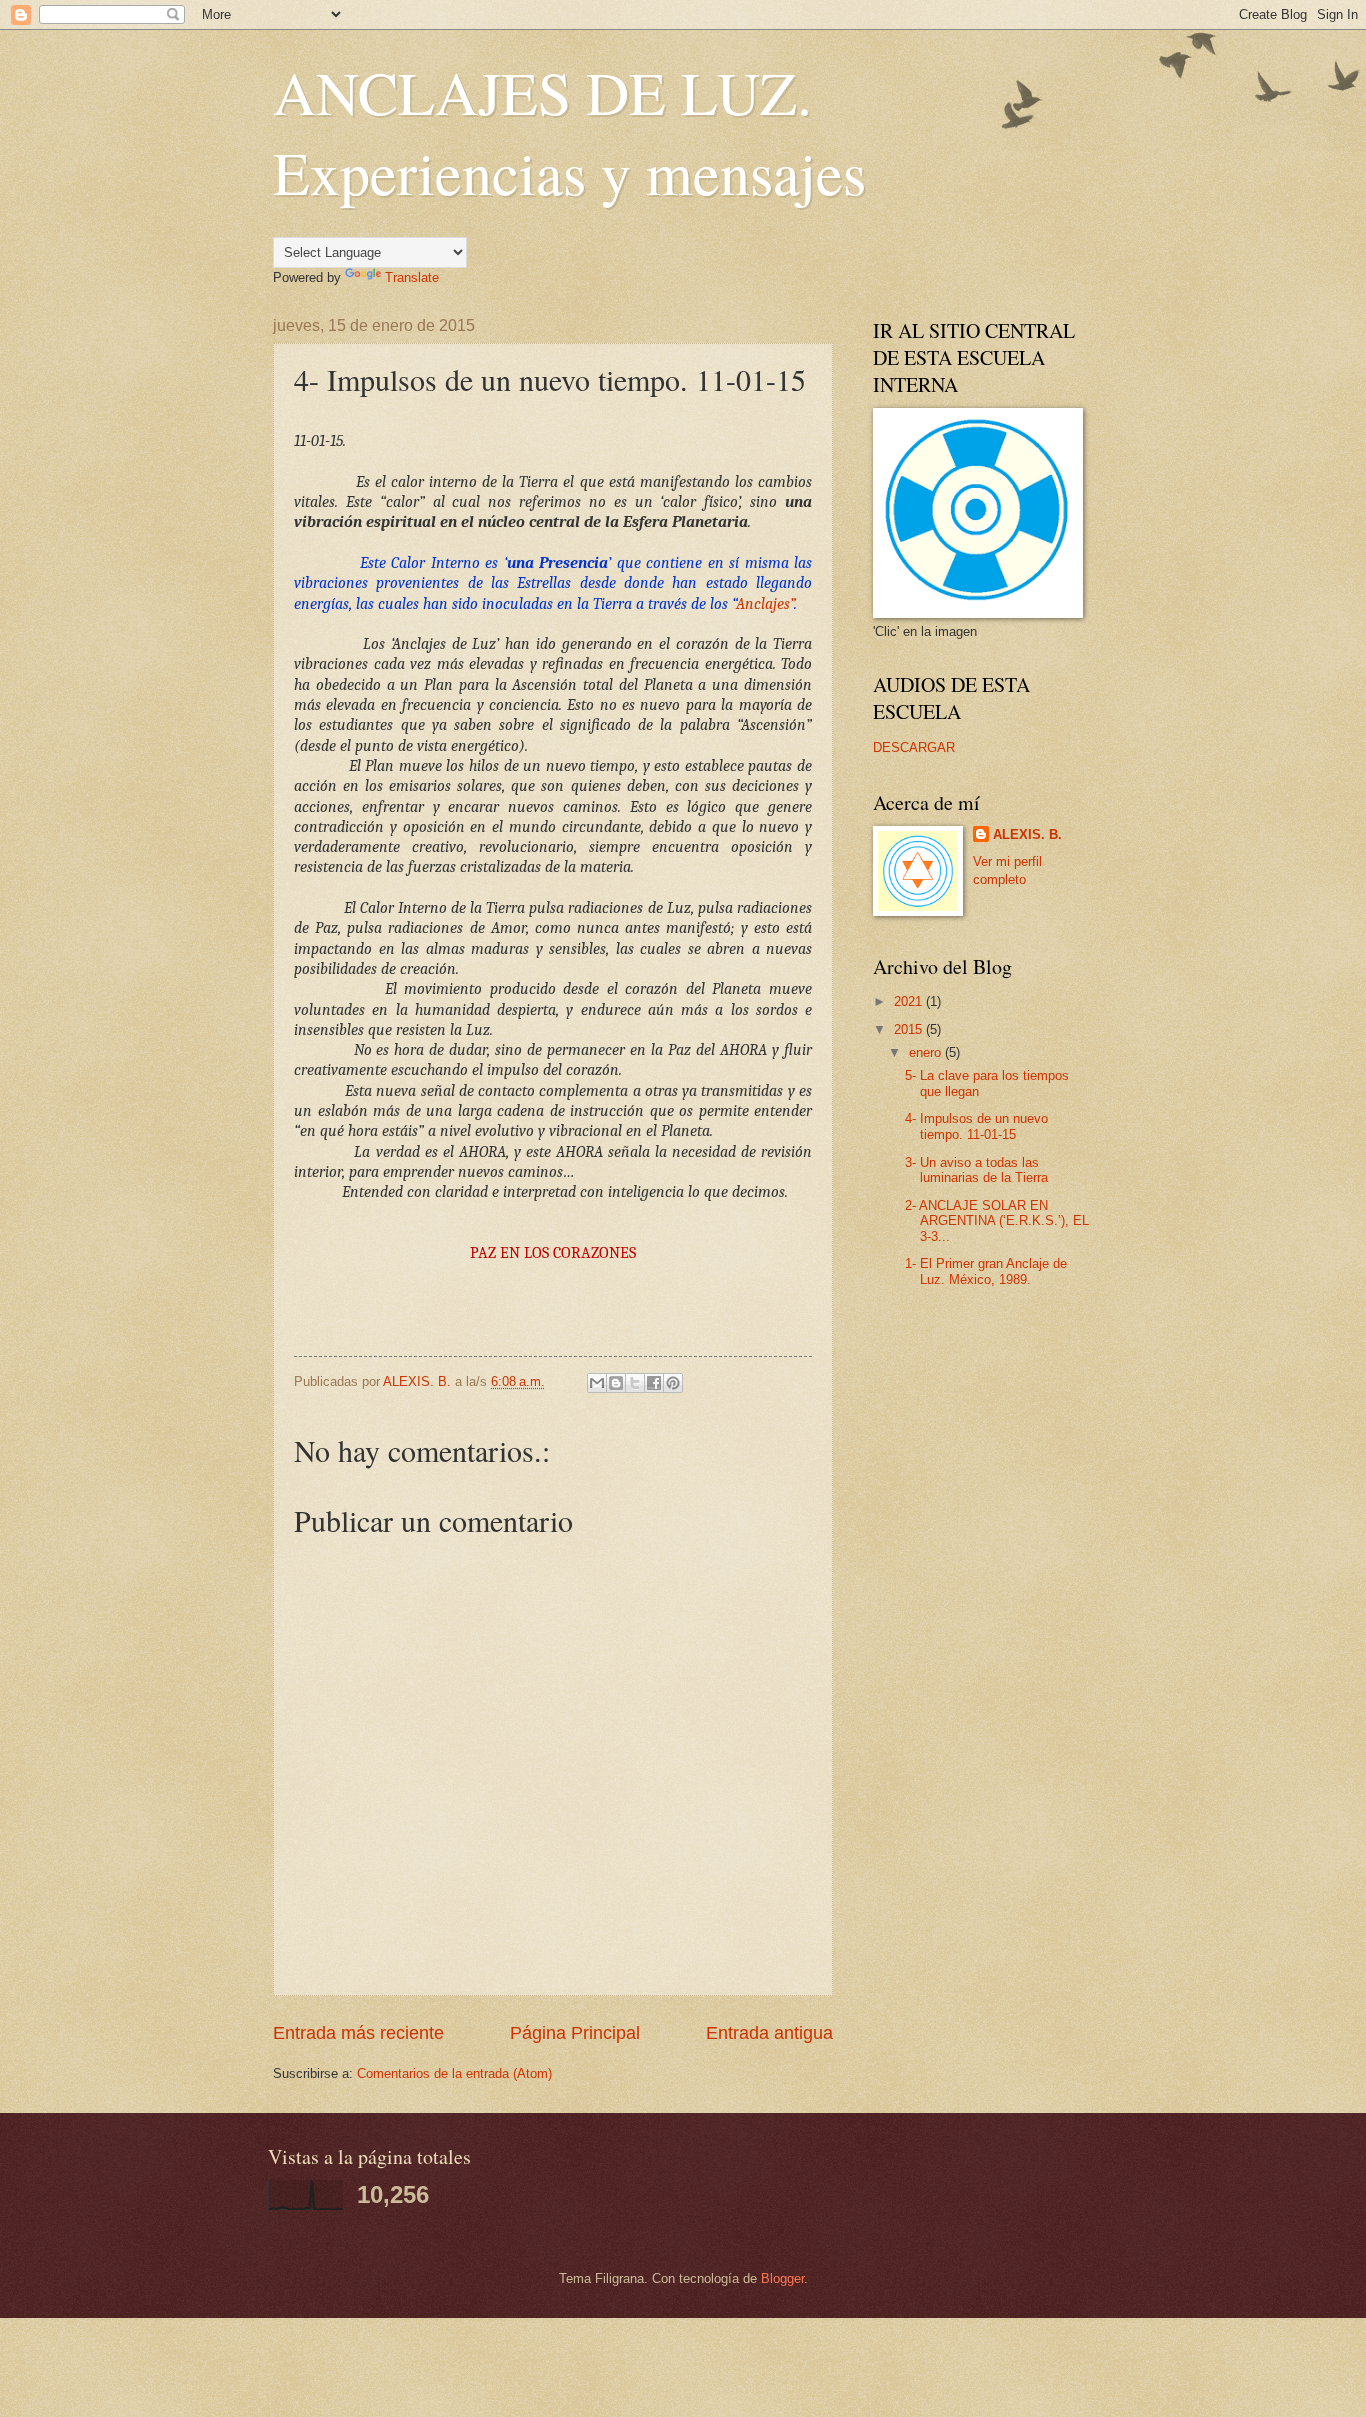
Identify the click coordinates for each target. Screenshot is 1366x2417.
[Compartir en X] (635, 1383)
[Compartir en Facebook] (654, 1383)
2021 (910, 1001)
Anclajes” (765, 604)
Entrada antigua (769, 2033)
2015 (910, 1029)
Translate (412, 277)
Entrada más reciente (358, 2033)
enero (927, 1052)
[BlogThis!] (616, 1383)
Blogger (782, 2278)
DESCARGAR (914, 747)
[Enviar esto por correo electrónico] (597, 1383)
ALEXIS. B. (1027, 834)
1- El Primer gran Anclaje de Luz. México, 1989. (986, 1271)
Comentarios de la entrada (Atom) (454, 2073)
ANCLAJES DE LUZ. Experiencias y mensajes (569, 132)
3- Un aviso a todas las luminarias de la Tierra (976, 1170)
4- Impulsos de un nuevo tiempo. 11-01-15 (976, 1126)
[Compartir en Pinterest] (673, 1383)
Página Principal (575, 2033)
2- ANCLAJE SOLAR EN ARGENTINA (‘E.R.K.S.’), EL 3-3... (997, 1221)
